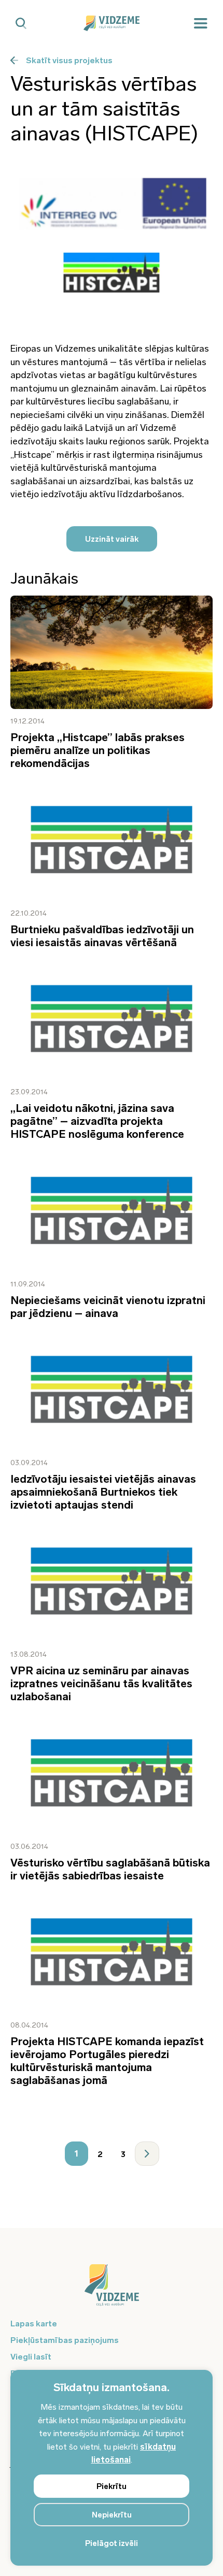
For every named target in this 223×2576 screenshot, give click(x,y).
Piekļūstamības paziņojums (65, 2340)
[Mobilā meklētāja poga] (21, 24)
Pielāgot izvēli (112, 2543)
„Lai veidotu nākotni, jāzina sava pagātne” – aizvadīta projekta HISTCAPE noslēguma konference (97, 1121)
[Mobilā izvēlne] (201, 24)
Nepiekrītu (112, 2515)
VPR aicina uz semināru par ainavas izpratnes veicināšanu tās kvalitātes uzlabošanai (101, 1683)
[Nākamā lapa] (147, 2154)
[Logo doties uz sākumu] (112, 2290)
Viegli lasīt (31, 2357)
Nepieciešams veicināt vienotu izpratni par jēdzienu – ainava (108, 1307)
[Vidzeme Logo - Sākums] (112, 23)
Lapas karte (34, 2324)
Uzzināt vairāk (112, 539)
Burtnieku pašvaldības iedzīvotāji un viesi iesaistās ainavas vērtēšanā (102, 936)
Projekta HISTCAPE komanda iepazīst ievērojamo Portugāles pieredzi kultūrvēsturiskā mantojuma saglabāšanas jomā (107, 2061)
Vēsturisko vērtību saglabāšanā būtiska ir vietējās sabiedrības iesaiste (110, 1869)
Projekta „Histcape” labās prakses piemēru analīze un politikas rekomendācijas (97, 750)
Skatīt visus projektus (69, 60)
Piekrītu (112, 2486)
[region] (112, 2468)
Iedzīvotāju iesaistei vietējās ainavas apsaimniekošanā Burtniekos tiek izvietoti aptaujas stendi (103, 1492)
